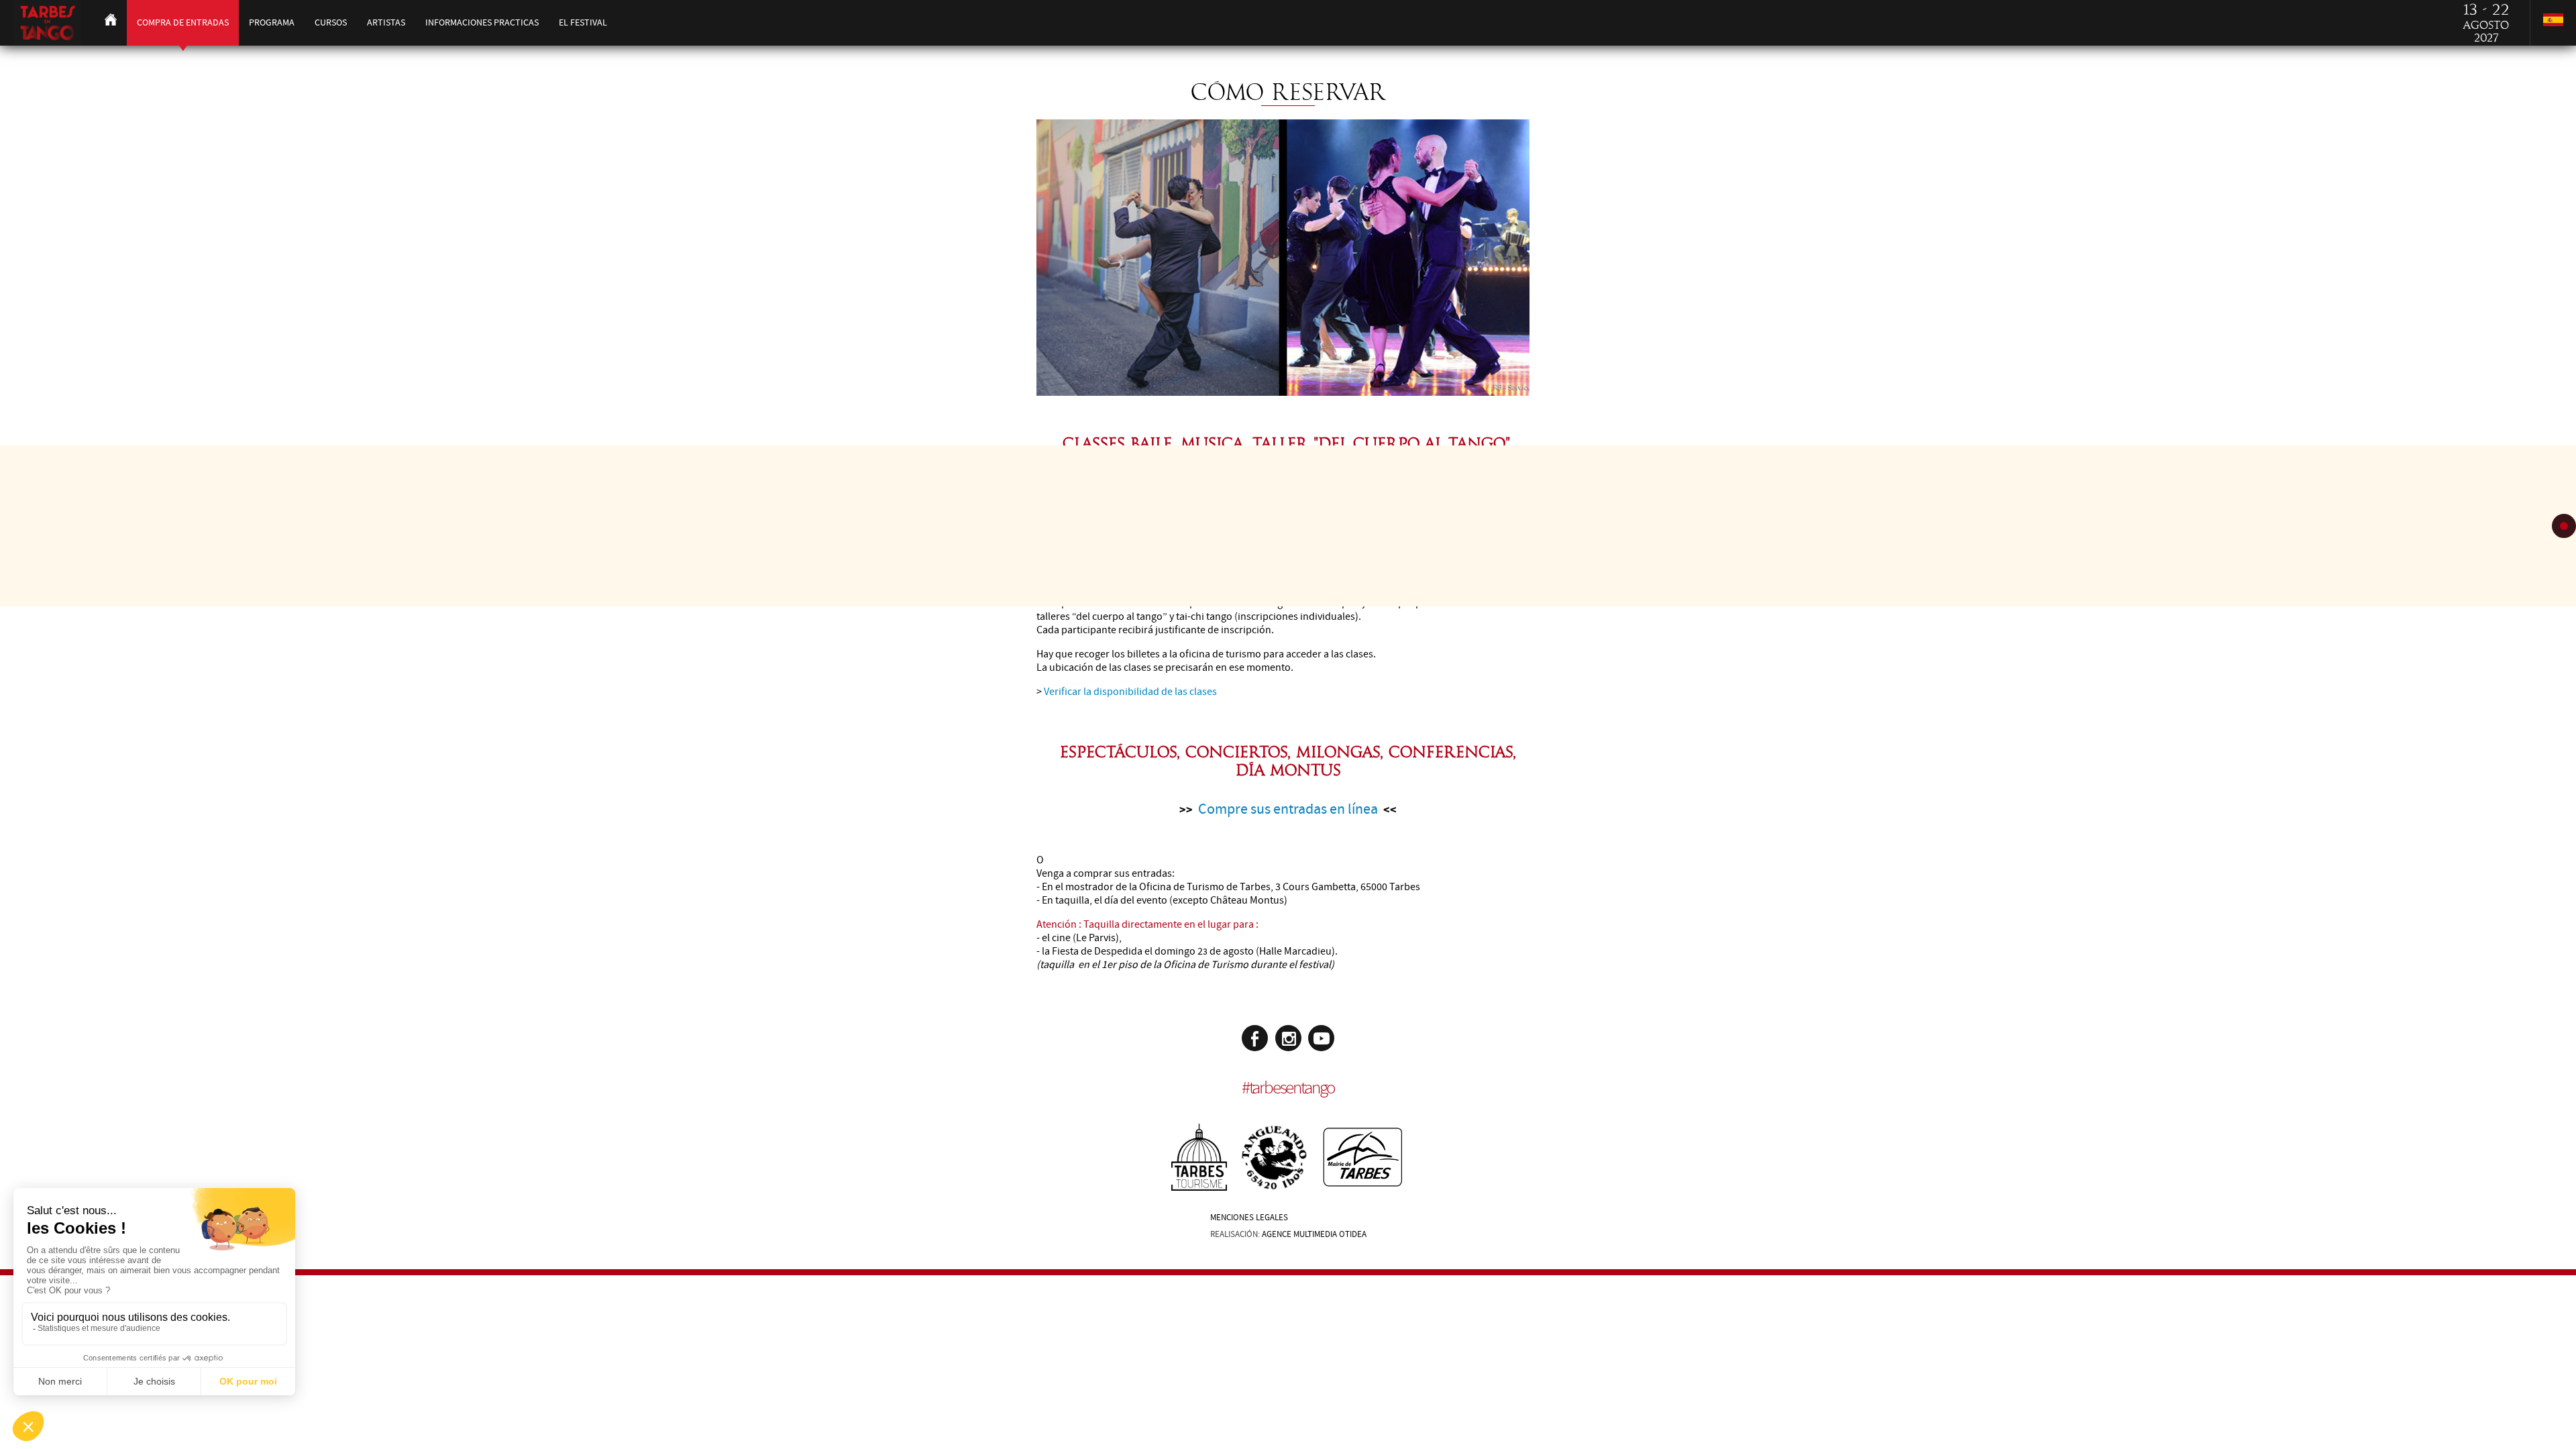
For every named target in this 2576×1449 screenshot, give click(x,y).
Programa (272, 22)
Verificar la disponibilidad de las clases (1130, 692)
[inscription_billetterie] (1283, 392)
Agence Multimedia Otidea (1314, 1234)
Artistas (386, 22)
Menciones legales (1249, 1218)
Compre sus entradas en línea (1288, 809)
